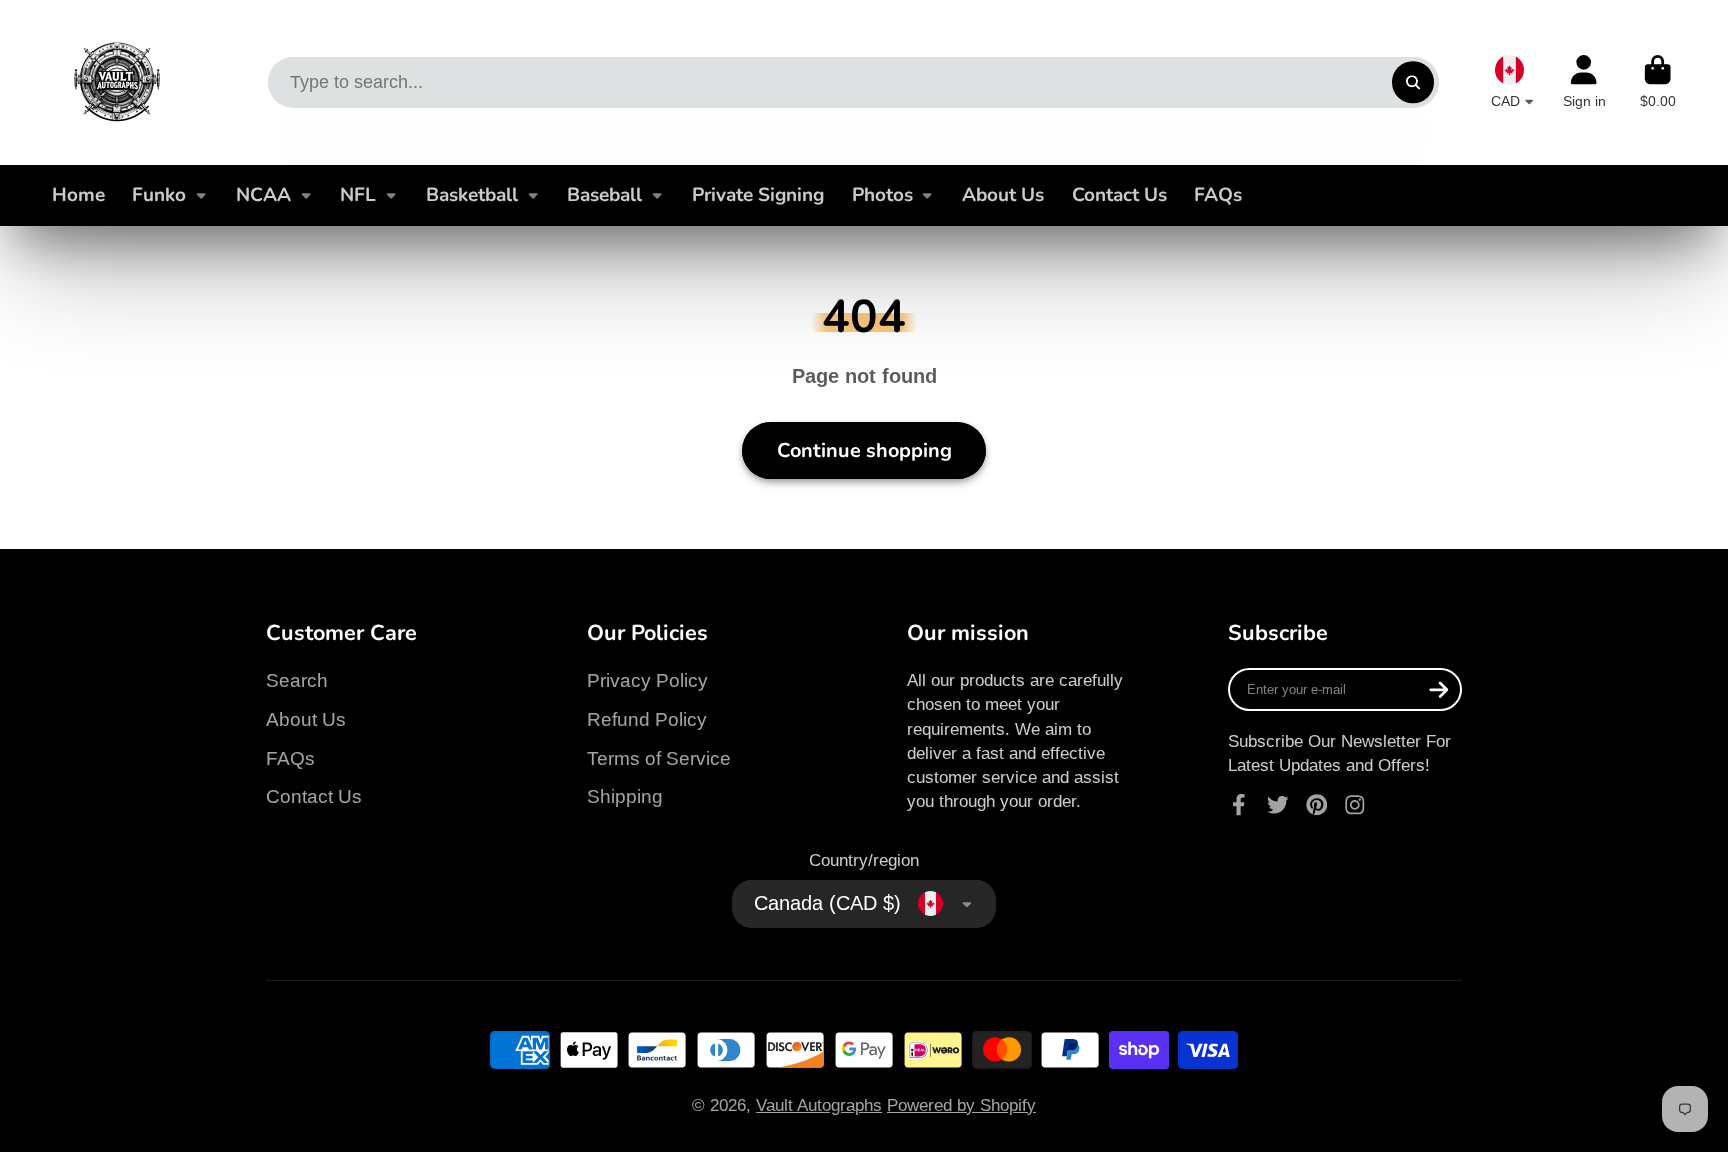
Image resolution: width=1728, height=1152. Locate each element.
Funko (159, 195)
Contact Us (1119, 195)
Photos (882, 195)
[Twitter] (1278, 805)
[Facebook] (1239, 805)
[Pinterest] (1317, 805)
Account (1584, 82)
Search (297, 680)
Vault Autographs (819, 1105)
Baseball (604, 195)
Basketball (472, 195)
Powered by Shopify (961, 1105)
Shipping (625, 796)
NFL (358, 195)
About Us (1003, 195)
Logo (117, 82)
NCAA (263, 195)
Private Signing (758, 195)
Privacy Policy (647, 680)
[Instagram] (1355, 805)
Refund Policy (647, 719)
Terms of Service (659, 758)
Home (78, 195)
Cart (1658, 82)
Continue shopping (864, 450)
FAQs (1218, 195)
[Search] (1412, 82)
